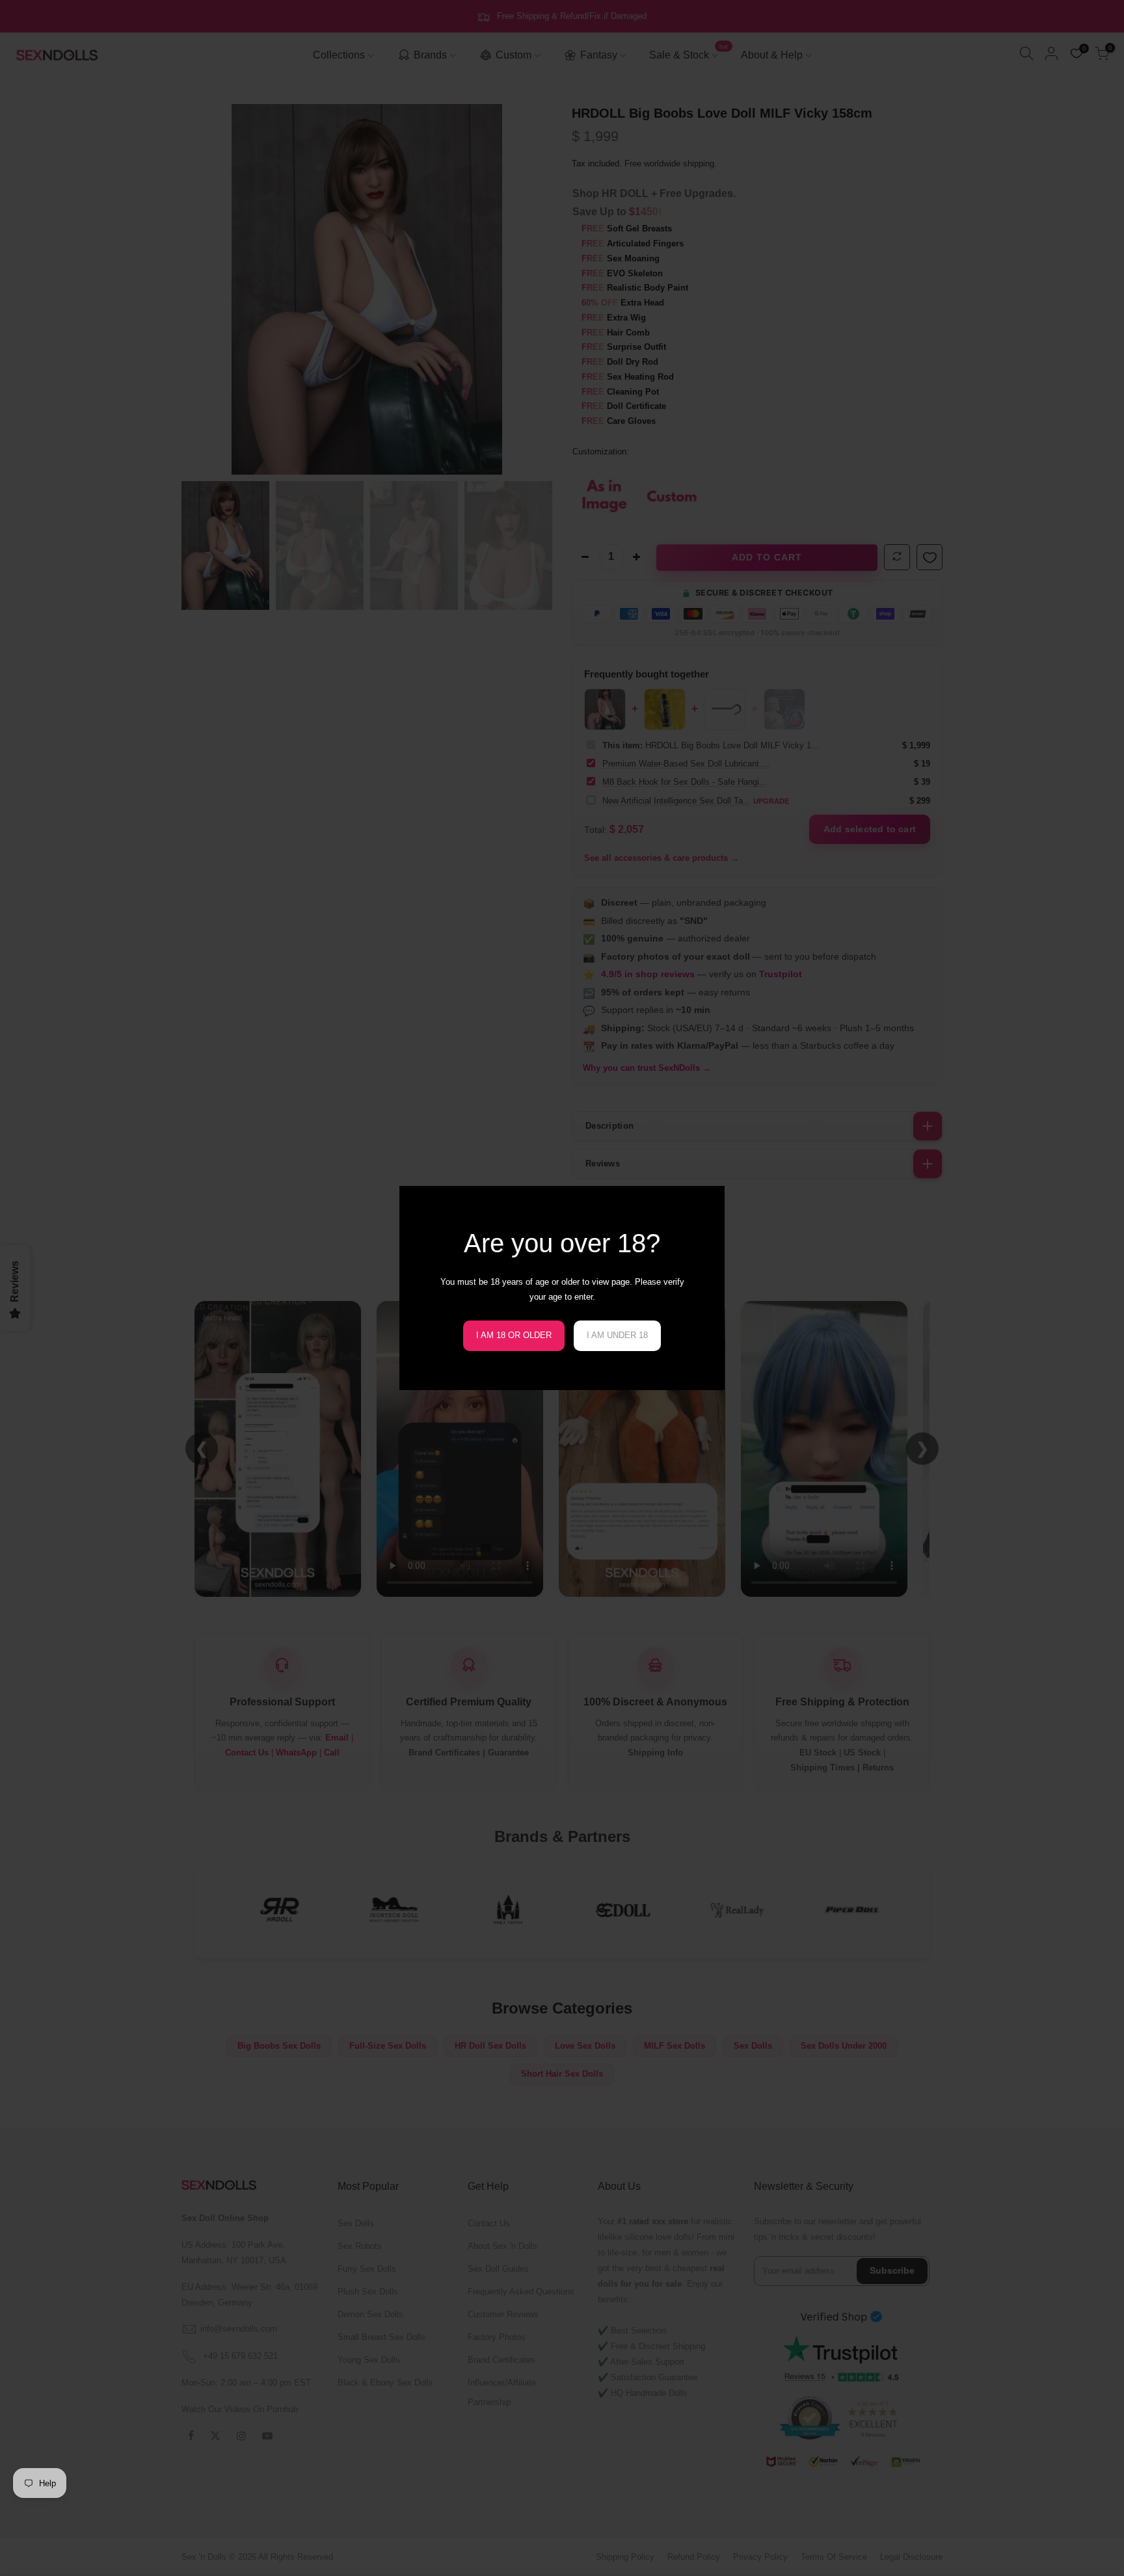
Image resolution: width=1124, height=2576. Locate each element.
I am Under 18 (617, 1335)
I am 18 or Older (514, 1335)
